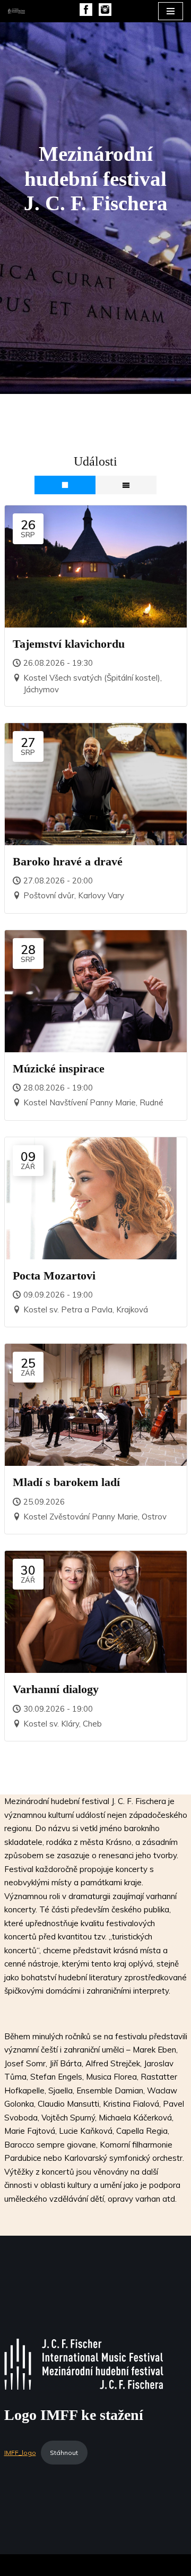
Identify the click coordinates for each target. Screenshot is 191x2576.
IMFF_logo (20, 2453)
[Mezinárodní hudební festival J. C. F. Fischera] (16, 11)
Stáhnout (64, 2453)
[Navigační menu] (171, 11)
